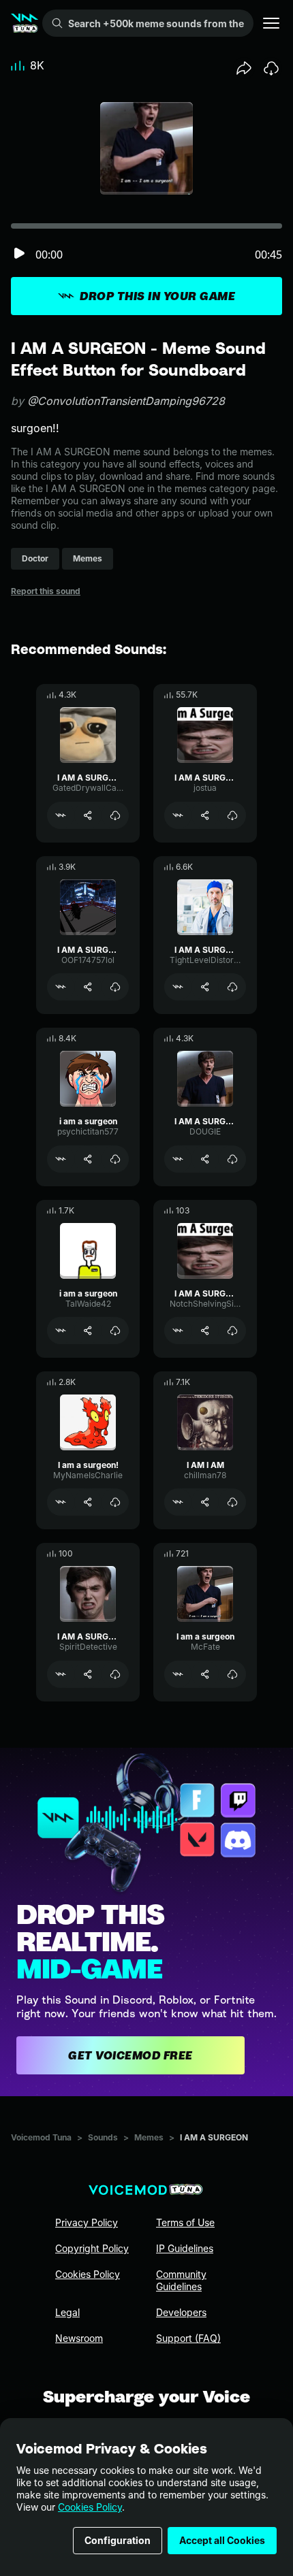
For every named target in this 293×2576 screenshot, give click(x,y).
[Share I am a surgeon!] (88, 1502)
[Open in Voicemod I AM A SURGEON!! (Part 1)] (178, 1159)
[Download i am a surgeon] (115, 1159)
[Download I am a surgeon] (232, 1674)
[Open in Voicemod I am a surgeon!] (61, 1502)
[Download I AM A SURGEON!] (232, 987)
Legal (67, 2312)
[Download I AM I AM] (232, 1502)
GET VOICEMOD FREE (130, 2055)
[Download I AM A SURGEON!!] (115, 815)
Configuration (118, 2540)
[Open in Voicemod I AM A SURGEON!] (178, 987)
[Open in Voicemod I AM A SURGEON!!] (61, 815)
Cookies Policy (90, 2507)
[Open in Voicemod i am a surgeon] (61, 1159)
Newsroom (79, 2338)
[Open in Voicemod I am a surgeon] (178, 1674)
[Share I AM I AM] (205, 1502)
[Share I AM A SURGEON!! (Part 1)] (205, 1159)
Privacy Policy (87, 2222)
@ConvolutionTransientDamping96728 (126, 401)
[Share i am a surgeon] (88, 1159)
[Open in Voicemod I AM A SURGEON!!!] (178, 1331)
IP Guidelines (185, 2248)
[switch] (19, 254)
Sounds (103, 2137)
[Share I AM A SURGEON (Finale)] (88, 987)
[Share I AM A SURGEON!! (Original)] (88, 1674)
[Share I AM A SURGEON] (205, 815)
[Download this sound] (271, 68)
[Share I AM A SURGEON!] (205, 987)
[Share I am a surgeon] (205, 1674)
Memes (149, 2137)
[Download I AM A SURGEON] (232, 815)
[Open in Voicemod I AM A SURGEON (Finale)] (61, 987)
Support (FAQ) (188, 2338)
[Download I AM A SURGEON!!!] (232, 1331)
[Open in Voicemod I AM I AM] (178, 1502)
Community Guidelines (181, 2280)
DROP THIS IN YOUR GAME (157, 296)
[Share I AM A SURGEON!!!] (205, 1331)
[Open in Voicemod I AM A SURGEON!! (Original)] (61, 1674)
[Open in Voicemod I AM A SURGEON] (178, 815)
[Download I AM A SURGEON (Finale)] (115, 987)
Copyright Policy (92, 2248)
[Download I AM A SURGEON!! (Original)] (115, 1674)
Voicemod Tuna (41, 2137)
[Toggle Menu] (271, 23)
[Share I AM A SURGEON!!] (88, 815)
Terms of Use (185, 2222)
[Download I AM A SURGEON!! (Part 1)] (232, 1159)
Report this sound (46, 591)
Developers (181, 2312)
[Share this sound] (244, 68)
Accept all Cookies (222, 2540)
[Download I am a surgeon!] (115, 1502)
